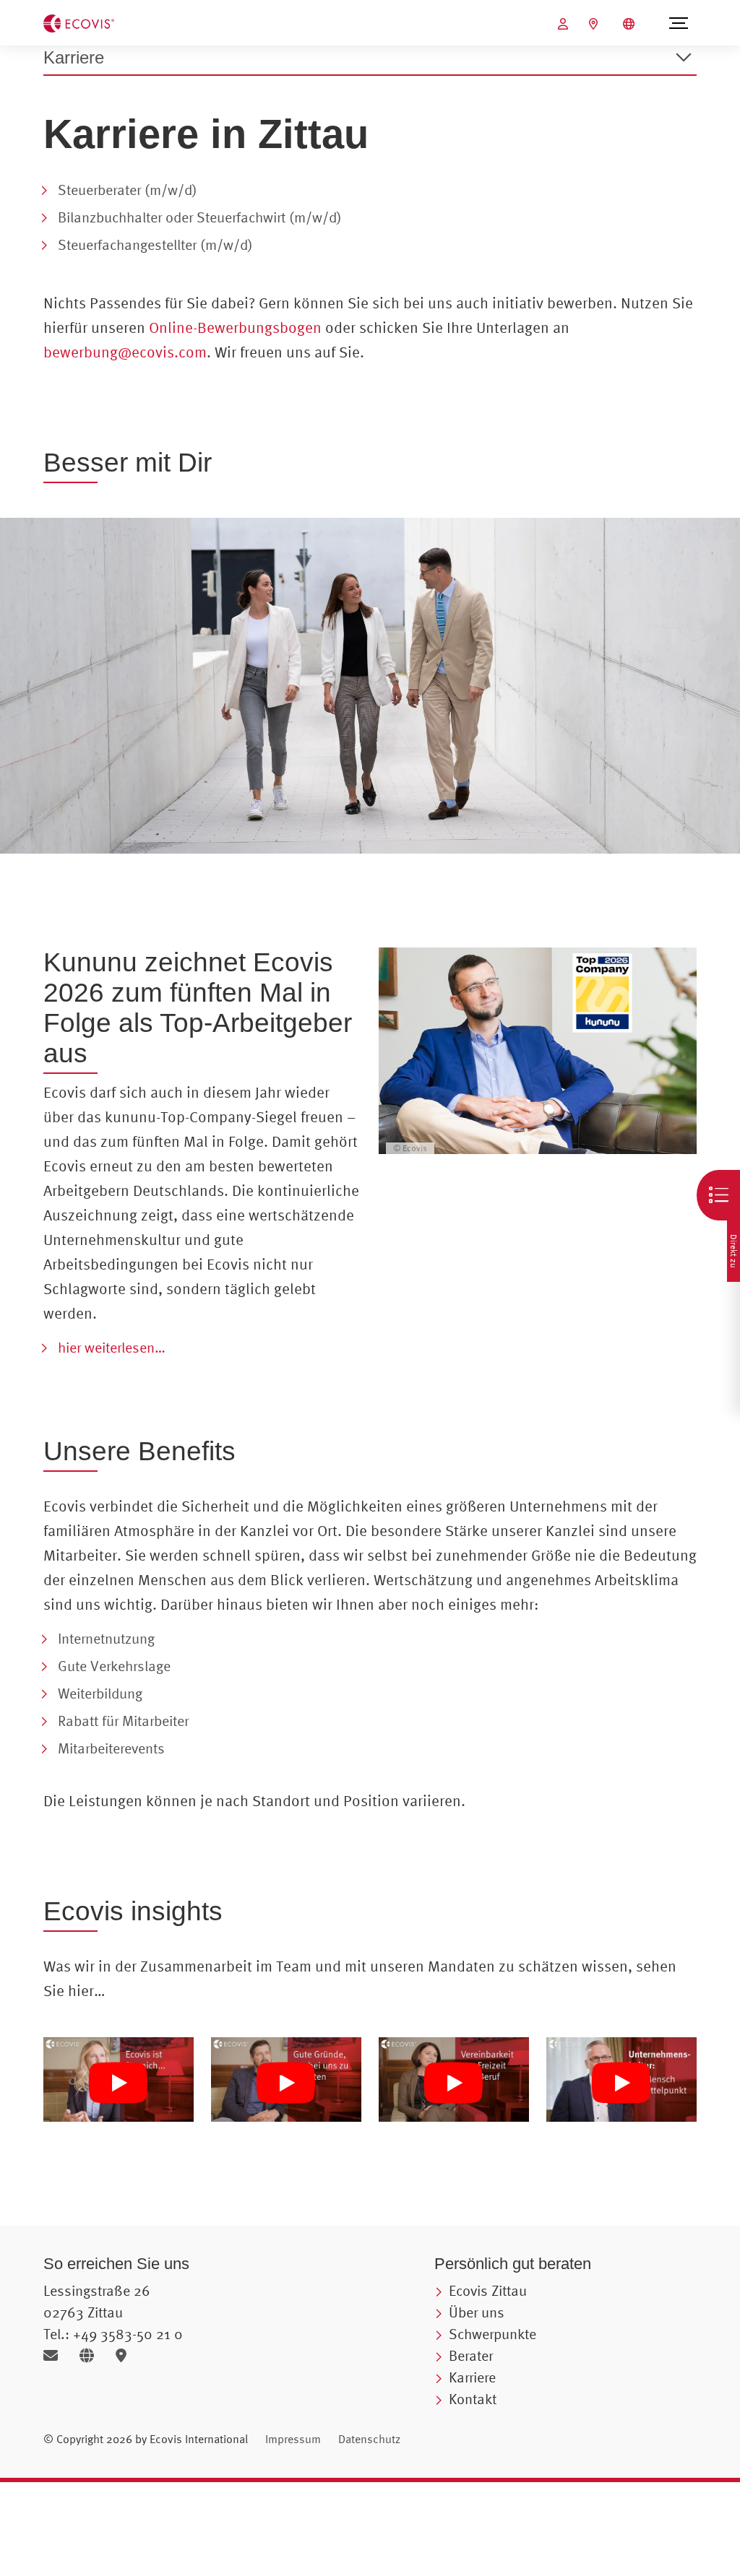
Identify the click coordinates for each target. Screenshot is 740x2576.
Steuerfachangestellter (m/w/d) (155, 244)
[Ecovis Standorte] (595, 24)
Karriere (472, 2377)
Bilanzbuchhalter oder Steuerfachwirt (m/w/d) (200, 217)
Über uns (477, 2312)
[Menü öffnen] (678, 23)
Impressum (293, 2439)
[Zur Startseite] (79, 22)
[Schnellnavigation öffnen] (718, 1195)
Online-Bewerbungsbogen (235, 327)
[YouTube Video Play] (119, 2084)
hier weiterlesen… (112, 1347)
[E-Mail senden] (56, 2355)
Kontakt (473, 2399)
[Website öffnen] (92, 2355)
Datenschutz (369, 2439)
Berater (471, 2355)
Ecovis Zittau (488, 2290)
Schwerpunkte (492, 2334)
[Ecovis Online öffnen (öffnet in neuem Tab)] (565, 24)
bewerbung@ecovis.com (125, 352)
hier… (87, 1990)
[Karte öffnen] (125, 2355)
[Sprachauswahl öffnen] (631, 24)
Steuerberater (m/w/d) (128, 190)
